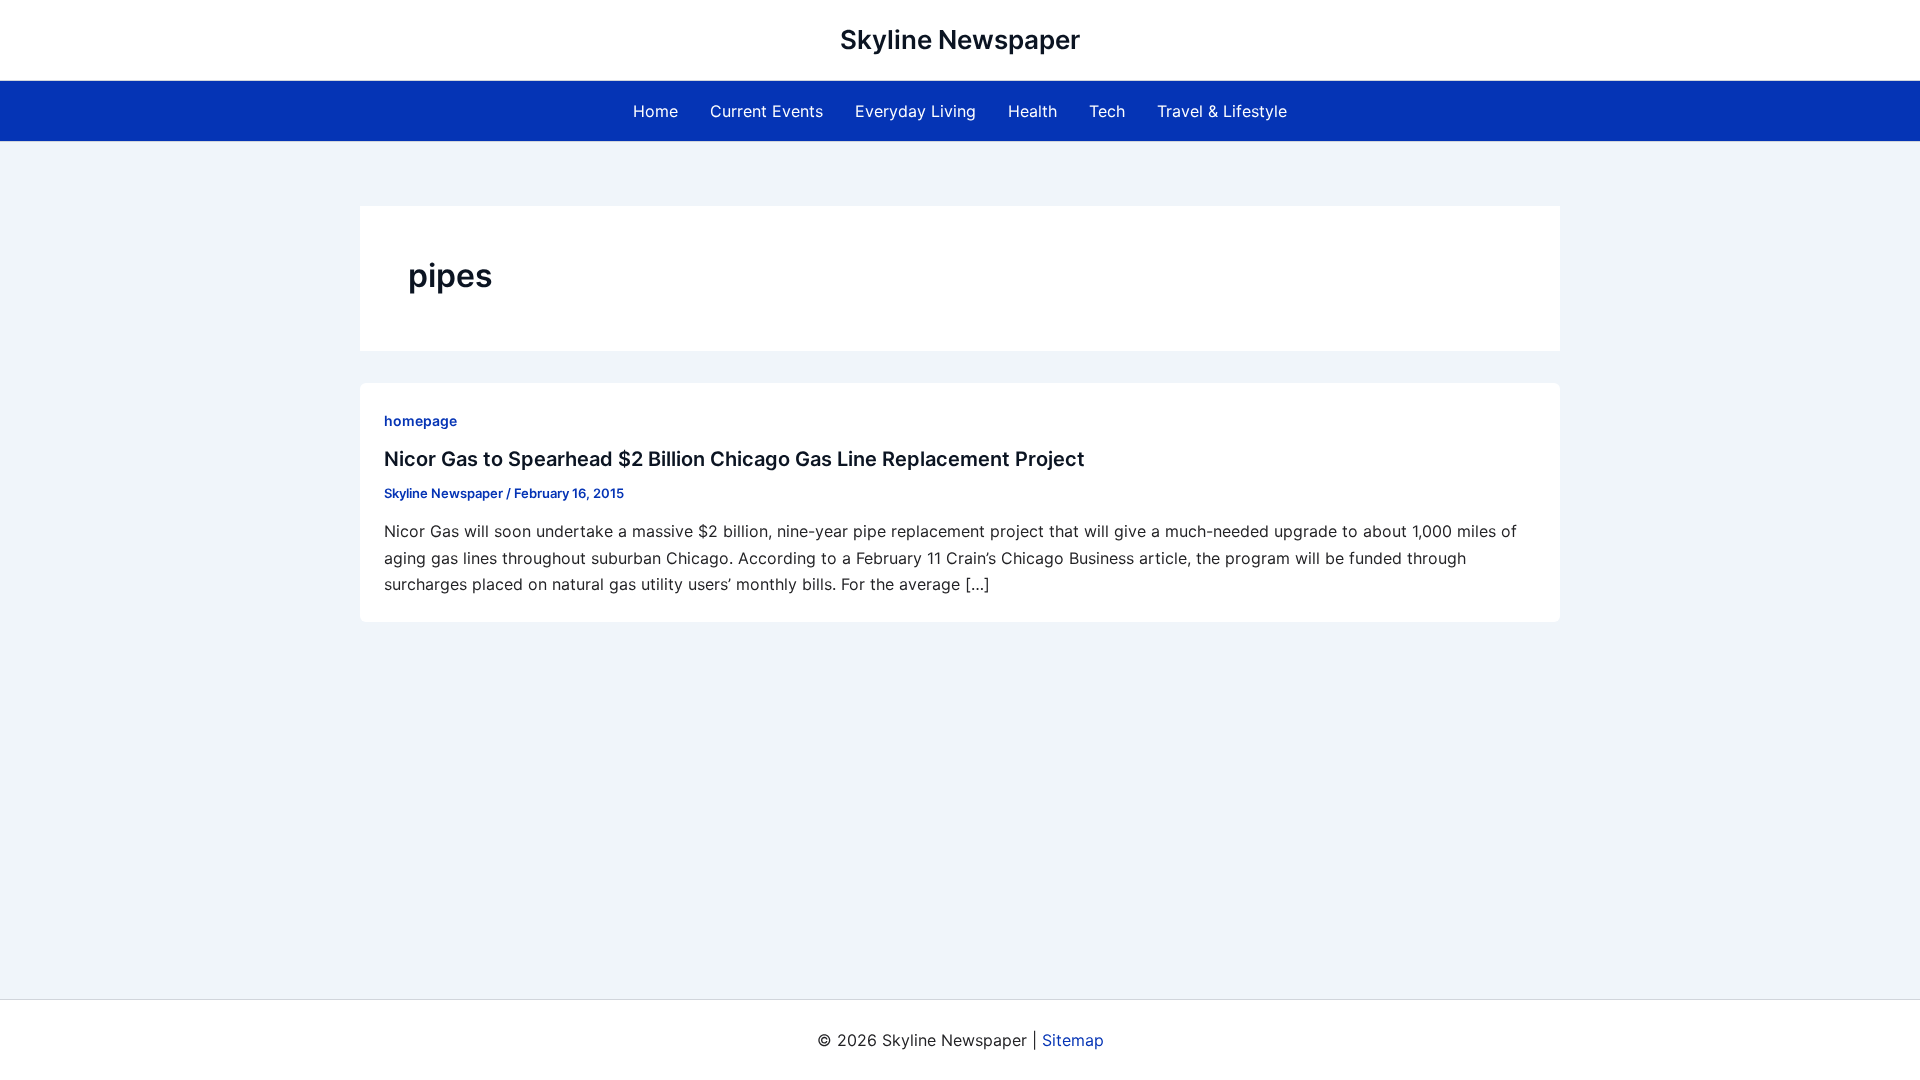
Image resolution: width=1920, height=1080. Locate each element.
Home (655, 111)
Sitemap (1073, 1040)
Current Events (766, 111)
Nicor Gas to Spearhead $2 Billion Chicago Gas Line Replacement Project (734, 459)
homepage (420, 420)
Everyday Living (915, 111)
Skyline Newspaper (960, 39)
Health (1032, 111)
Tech (1107, 111)
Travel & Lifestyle (1222, 111)
